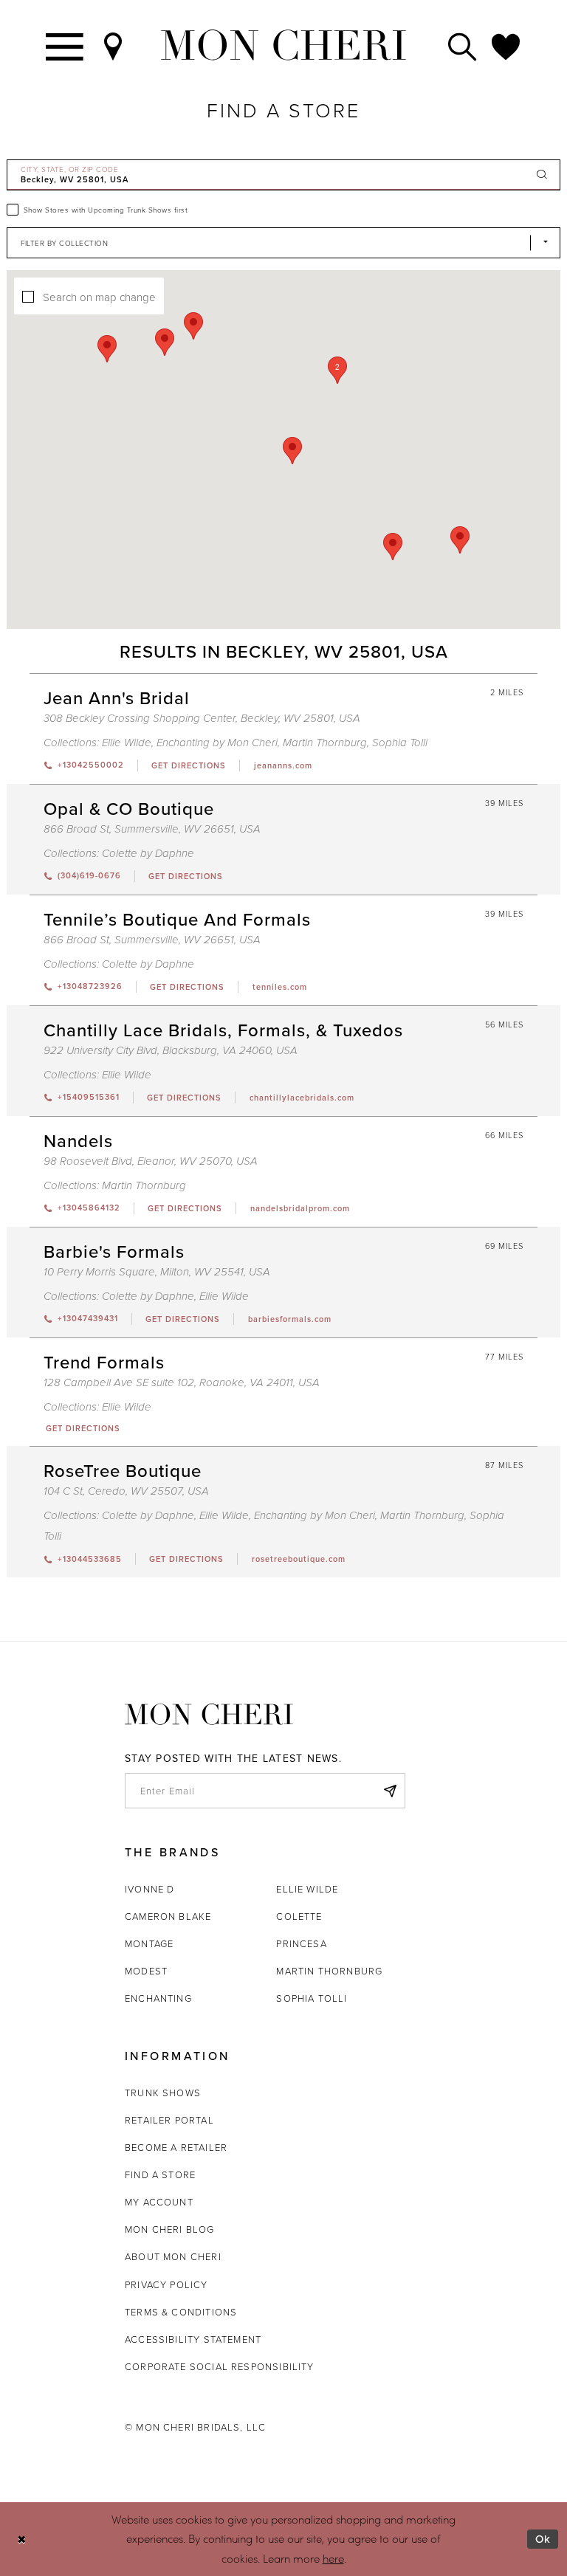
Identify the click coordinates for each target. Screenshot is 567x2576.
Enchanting (158, 1998)
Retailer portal (169, 2120)
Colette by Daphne (148, 854)
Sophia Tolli (400, 743)
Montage (149, 1943)
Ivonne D (150, 1889)
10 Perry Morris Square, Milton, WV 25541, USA (157, 1272)
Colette (299, 1916)
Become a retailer (176, 2147)
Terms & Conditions (181, 2312)
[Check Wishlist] (506, 45)
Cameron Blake (168, 1916)
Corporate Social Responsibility (220, 2366)
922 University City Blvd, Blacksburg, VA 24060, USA (171, 1051)
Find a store (160, 2174)
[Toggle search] (463, 45)
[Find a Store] (114, 45)
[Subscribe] (390, 1791)
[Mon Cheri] (209, 1714)
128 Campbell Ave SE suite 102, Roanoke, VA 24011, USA (182, 1383)
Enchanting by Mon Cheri (217, 743)
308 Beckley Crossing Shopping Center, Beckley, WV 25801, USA (202, 719)
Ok (543, 2539)
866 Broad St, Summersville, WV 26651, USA (152, 829)
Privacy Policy (166, 2284)
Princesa (301, 1943)
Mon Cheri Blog (170, 2229)
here (333, 2558)
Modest (146, 1971)
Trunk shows (163, 2093)
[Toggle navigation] (65, 45)
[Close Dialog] (22, 2539)
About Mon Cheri (173, 2256)
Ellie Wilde (127, 743)
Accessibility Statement (193, 2339)
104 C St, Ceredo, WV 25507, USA (126, 1491)
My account (159, 2202)
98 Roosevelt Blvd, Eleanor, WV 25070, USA (151, 1161)
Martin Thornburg (325, 743)
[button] (337, 370)
